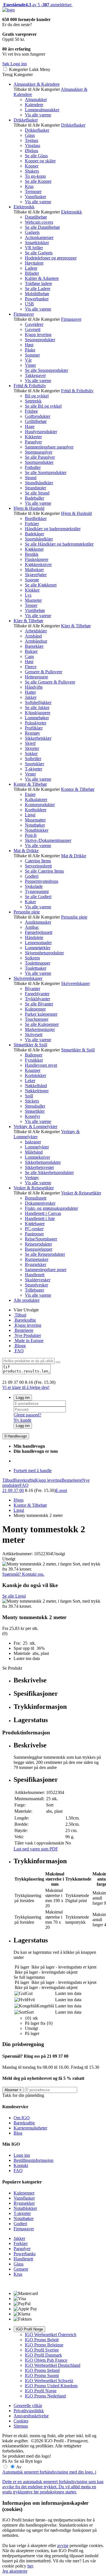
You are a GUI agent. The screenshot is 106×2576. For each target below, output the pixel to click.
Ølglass (32, 151)
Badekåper (34, 534)
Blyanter (33, 989)
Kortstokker (35, 1075)
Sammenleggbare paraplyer (49, 447)
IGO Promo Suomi (42, 2375)
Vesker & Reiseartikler (34, 1188)
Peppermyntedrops (42, 881)
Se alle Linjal (14, 1596)
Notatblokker (37, 830)
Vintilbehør (35, 610)
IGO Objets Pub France (46, 2360)
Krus (29, 186)
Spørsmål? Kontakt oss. (23, 1574)
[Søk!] (58, 1362)
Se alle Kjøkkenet (41, 585)
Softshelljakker (38, 702)
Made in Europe (29, 1341)
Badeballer (34, 498)
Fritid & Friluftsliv (30, 386)
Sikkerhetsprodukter (43, 1162)
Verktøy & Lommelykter (35, 1126)
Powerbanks (25, 2254)
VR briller (34, 248)
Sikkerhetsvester (39, 1167)
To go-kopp (35, 176)
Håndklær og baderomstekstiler (53, 529)
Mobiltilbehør (37, 294)
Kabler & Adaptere (42, 278)
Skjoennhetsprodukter (44, 953)
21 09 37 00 (13, 1490)
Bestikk (32, 554)
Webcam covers (39, 222)
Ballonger (34, 1055)
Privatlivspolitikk (29, 2411)
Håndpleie (34, 937)
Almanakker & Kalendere (37, 84)
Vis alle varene (38, 115)
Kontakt (21, 2165)
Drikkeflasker (26, 120)
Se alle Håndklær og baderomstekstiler (59, 544)
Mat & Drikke (26, 851)
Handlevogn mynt (41, 1065)
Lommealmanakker (42, 110)
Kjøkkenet (34, 549)
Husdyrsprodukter (41, 432)
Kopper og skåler (40, 161)
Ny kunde (22, 1420)
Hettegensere (36, 677)
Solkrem (32, 958)
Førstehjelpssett (39, 932)
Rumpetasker (37, 1259)
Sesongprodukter (40, 340)
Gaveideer (34, 324)
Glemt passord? (27, 1415)
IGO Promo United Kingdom (51, 2386)
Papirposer (34, 1234)
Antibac (32, 927)
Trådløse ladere (38, 283)
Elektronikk (24, 207)
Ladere (31, 268)
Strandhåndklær (39, 483)
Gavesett (33, 329)
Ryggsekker (35, 1264)
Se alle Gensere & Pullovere (50, 682)
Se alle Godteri (38, 897)
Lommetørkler (38, 948)
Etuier (30, 794)
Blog (18, 2133)
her (30, 2566)
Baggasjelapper (39, 1249)
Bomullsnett (36, 1198)
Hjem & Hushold (29, 508)
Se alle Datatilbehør (42, 227)
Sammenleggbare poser (46, 1270)
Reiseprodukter (38, 1244)
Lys (28, 595)
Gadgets (32, 232)
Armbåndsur (36, 641)
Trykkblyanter (37, 999)
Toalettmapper (38, 963)
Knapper (33, 1070)
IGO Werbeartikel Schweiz (49, 2381)
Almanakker (36, 99)
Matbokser (34, 570)
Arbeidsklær (36, 631)
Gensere (21, 2269)
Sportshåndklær (39, 539)
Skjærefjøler (36, 575)
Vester (30, 774)
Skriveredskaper (28, 978)
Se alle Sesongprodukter (46, 370)
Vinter (30, 365)
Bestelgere (23, 1330)
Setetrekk (33, 401)
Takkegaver (35, 375)
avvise (63, 2545)
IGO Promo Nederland (45, 2396)
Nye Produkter (27, 1335)
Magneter (33, 600)
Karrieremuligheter (30, 2128)
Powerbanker (37, 299)
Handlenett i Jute (40, 1218)
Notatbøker (35, 825)
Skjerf (30, 743)
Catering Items (38, 861)
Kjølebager (35, 1224)
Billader (32, 273)
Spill (29, 1096)
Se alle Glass (36, 156)
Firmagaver (24, 314)
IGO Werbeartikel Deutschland (53, 2365)
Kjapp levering (38, 335)
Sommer (32, 355)
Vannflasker (35, 197)
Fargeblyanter (37, 994)
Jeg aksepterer (15, 2571)
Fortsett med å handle (33, 1471)
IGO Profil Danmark (43, 2355)
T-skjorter (33, 769)
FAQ (19, 1351)
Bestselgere (72, 1480)
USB (29, 304)
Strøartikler (35, 1111)
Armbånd (33, 636)
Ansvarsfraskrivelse (31, 2416)
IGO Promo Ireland (42, 2370)
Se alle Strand (37, 493)
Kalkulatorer (36, 799)
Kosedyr (33, 1116)
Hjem (19, 1500)
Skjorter (32, 748)
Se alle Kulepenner (42, 1024)
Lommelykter (37, 1147)
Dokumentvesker (40, 1203)
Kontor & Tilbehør (30, 784)
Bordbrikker (36, 518)
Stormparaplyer (39, 452)
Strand (31, 478)
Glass (30, 135)
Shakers (32, 171)
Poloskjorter (36, 723)
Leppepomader (38, 943)
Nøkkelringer (37, 1091)
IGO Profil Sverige (42, 2350)
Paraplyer (33, 442)
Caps (29, 656)
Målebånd (34, 1152)
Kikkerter (33, 437)
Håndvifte (34, 687)
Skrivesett (34, 1035)
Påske (30, 350)
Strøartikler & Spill (30, 1045)
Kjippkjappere (38, 713)
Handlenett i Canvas (43, 1213)
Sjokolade (34, 886)
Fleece (31, 667)
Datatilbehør (36, 217)
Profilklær (34, 728)
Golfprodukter (38, 416)
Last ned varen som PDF (36, 1849)
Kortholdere (36, 810)
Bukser (31, 651)
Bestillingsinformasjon (33, 2160)
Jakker (31, 697)
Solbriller (33, 759)
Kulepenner (35, 1009)
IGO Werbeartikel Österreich (51, 2335)
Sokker (31, 753)
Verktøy (32, 1178)
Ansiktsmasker (38, 922)
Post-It (31, 835)
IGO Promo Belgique (44, 2345)
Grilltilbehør (36, 421)
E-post (61, 1490)
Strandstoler (35, 488)
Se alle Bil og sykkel (43, 406)
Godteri (32, 876)
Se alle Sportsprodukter (46, 472)
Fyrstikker (34, 1060)
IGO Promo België (42, 2340)
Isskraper (33, 1142)
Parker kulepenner (41, 1014)
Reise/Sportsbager (41, 1239)
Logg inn (23, 1398)
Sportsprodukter (39, 462)
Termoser (33, 191)
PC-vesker (34, 1229)
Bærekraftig (25, 1320)
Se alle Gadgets (39, 253)
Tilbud (20, 1315)
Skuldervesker (38, 1280)
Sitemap (21, 2426)
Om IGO (22, 2118)
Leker (30, 1081)
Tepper (31, 605)
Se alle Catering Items (44, 871)
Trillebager (34, 1290)
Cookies (21, 2421)
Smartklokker (37, 243)
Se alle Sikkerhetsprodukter (49, 1172)
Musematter (35, 820)
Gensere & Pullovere (44, 672)
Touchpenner (37, 1019)
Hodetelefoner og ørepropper (51, 258)
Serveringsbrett (38, 866)
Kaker (30, 902)
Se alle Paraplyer (40, 457)
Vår (28, 360)
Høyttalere (34, 263)
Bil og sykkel (37, 396)
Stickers (32, 1101)
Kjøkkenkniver (38, 564)
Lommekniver (37, 1157)
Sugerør (32, 580)
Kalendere (34, 105)
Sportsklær (34, 764)
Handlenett (35, 1275)
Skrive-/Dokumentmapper (48, 840)
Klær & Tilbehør (28, 621)
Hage (30, 426)
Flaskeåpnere (37, 559)
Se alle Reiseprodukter (45, 1254)
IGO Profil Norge (29, 2329)
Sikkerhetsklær (38, 738)
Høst (29, 345)
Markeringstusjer (40, 1029)
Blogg (20, 1346)
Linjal (30, 815)
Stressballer (35, 1106)
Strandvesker (36, 1285)
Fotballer (33, 467)
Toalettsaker (36, 968)
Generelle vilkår (28, 2406)
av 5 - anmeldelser (37, 5)
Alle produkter (27, 1300)
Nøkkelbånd (36, 1086)
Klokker (32, 590)
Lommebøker (37, 718)
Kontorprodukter (40, 805)
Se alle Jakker (37, 708)
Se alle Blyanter (39, 1004)
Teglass (32, 140)
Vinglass (33, 145)
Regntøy (33, 733)
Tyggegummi (37, 891)
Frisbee (31, 411)
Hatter (30, 692)
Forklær (32, 524)
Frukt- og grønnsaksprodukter (51, 1208)
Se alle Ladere (38, 289)
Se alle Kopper (38, 181)
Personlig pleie (27, 912)
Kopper (32, 166)
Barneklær (34, 646)
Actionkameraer (39, 237)
